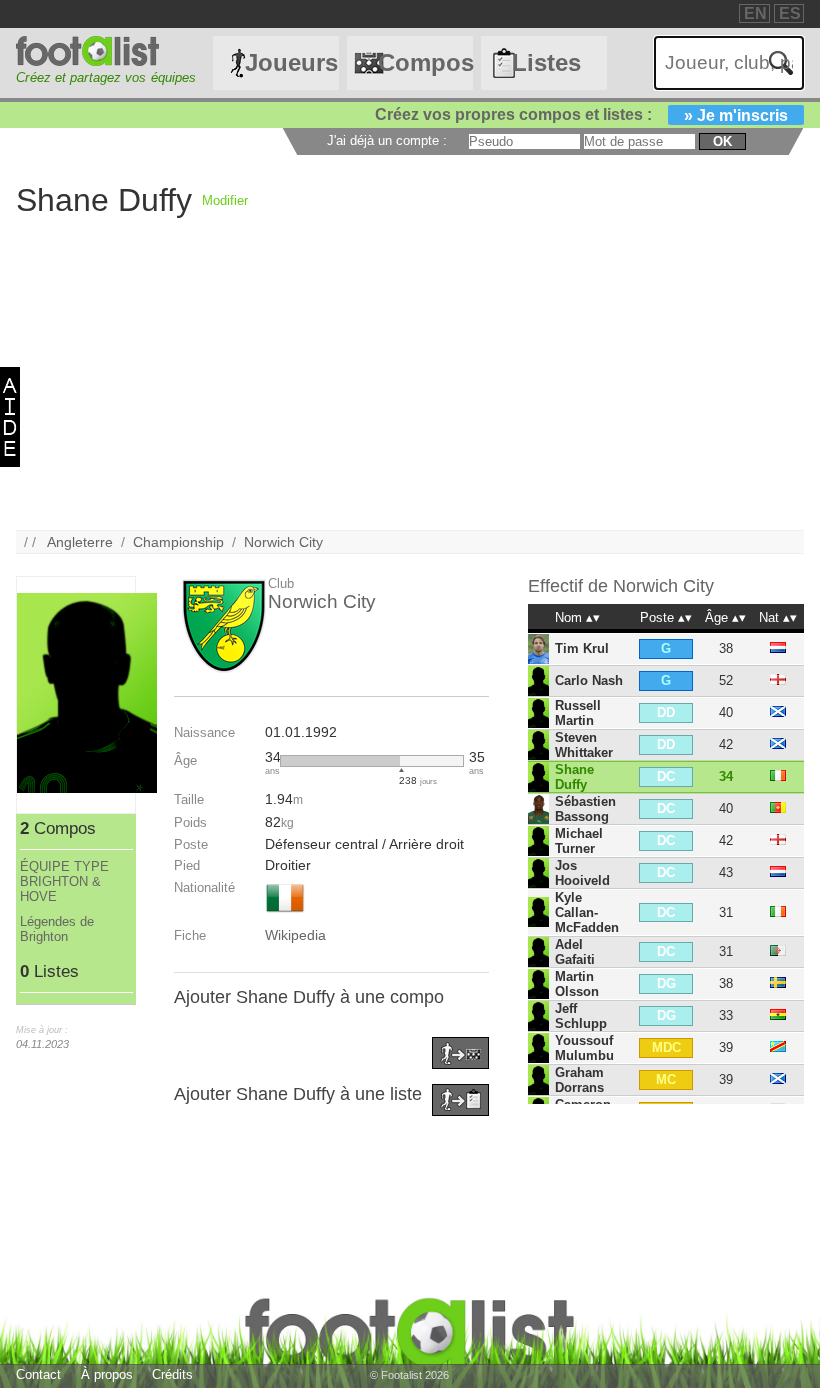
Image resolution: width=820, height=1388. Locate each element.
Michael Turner (579, 841)
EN (755, 13)
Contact (38, 1374)
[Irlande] (285, 914)
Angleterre (80, 542)
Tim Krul (582, 648)
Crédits (172, 1374)
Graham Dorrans (579, 1080)
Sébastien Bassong (585, 809)
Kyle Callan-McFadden (587, 912)
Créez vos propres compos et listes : (581, 114)
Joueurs (291, 62)
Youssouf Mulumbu (584, 1048)
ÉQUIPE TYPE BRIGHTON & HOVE (64, 881)
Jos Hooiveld (582, 873)
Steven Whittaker (584, 745)
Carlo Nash (589, 680)
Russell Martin (578, 713)
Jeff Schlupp (581, 1016)
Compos (425, 62)
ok (722, 141)
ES (790, 13)
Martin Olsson (577, 984)
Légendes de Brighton (57, 929)
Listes (546, 62)
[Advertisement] (409, 390)
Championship (178, 542)
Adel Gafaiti (575, 952)
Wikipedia (295, 935)
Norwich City (283, 542)
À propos (107, 1374)
